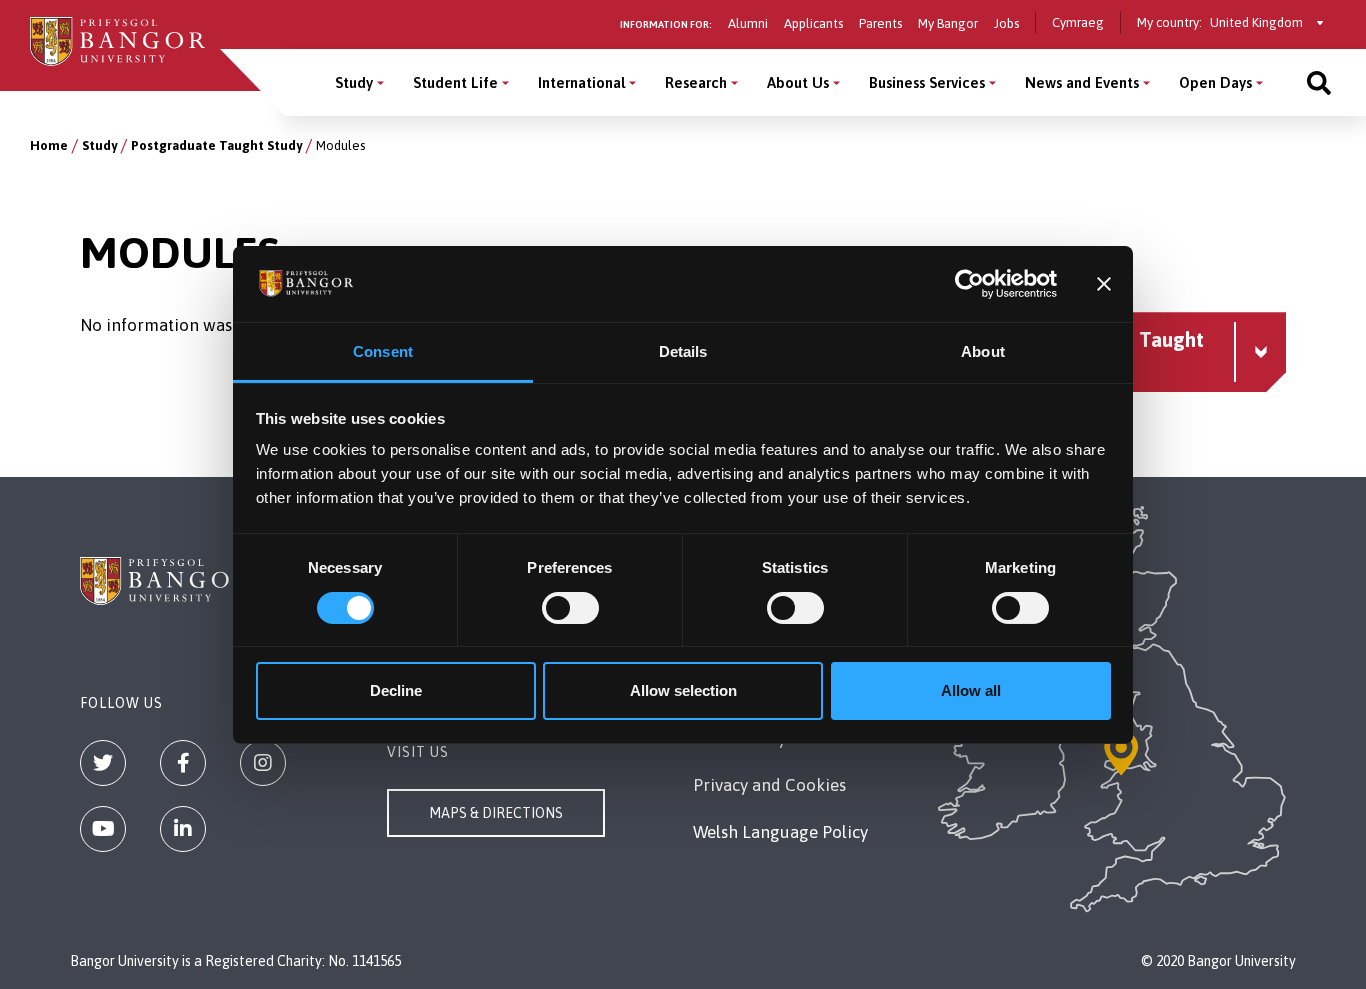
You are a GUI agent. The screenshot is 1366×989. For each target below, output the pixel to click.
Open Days (1215, 82)
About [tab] (983, 351)
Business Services (927, 82)
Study (354, 82)
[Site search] (1319, 82)
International (581, 82)
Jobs (1006, 23)
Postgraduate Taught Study (216, 145)
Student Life (455, 82)
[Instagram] (263, 763)
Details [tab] (683, 351)
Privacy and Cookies (769, 785)
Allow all (971, 690)
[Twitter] (103, 763)
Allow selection (683, 690)
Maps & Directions (496, 813)
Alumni (748, 23)
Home (49, 145)
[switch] (570, 608)
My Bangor (948, 23)
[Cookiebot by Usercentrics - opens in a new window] (969, 284)
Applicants (813, 23)
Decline (396, 690)
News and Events (1082, 82)
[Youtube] (103, 829)
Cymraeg (1078, 22)
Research (696, 82)
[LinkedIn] (183, 829)
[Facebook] (183, 763)
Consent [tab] (383, 351)
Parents (880, 23)
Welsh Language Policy (780, 832)
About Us (798, 82)
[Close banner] (1104, 284)
